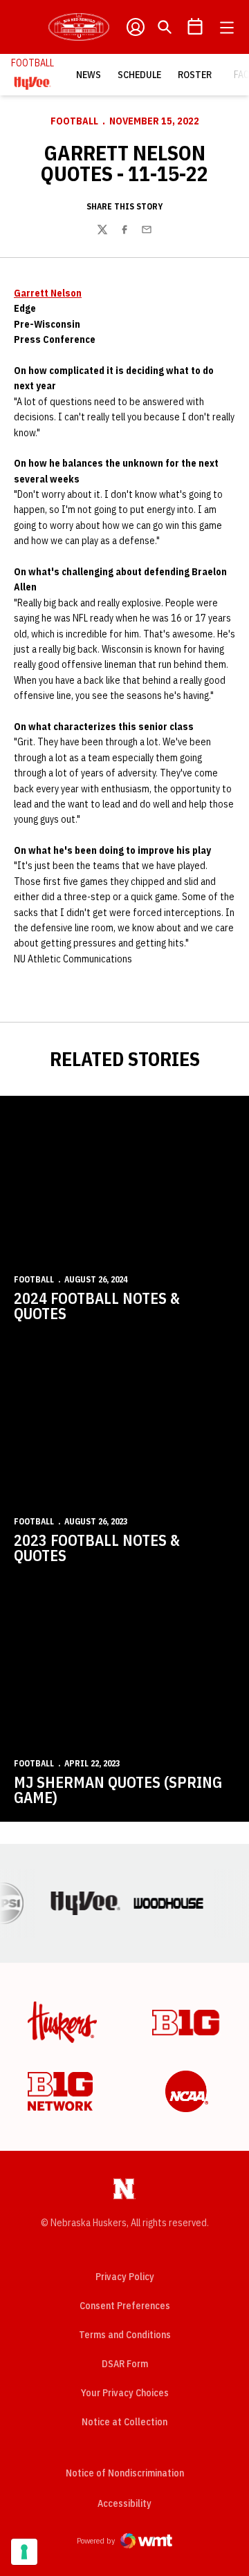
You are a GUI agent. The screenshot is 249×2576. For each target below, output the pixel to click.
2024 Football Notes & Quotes (97, 1306)
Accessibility (124, 2503)
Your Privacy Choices (125, 2393)
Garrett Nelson (48, 293)
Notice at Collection (124, 2422)
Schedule (139, 75)
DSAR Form (125, 2364)
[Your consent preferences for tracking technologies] (24, 2552)
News (89, 75)
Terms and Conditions (125, 2335)
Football (74, 121)
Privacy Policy (125, 2277)
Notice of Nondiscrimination (125, 2473)
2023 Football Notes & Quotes (97, 1548)
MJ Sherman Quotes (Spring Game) (118, 1790)
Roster (195, 75)
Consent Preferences (125, 2306)
